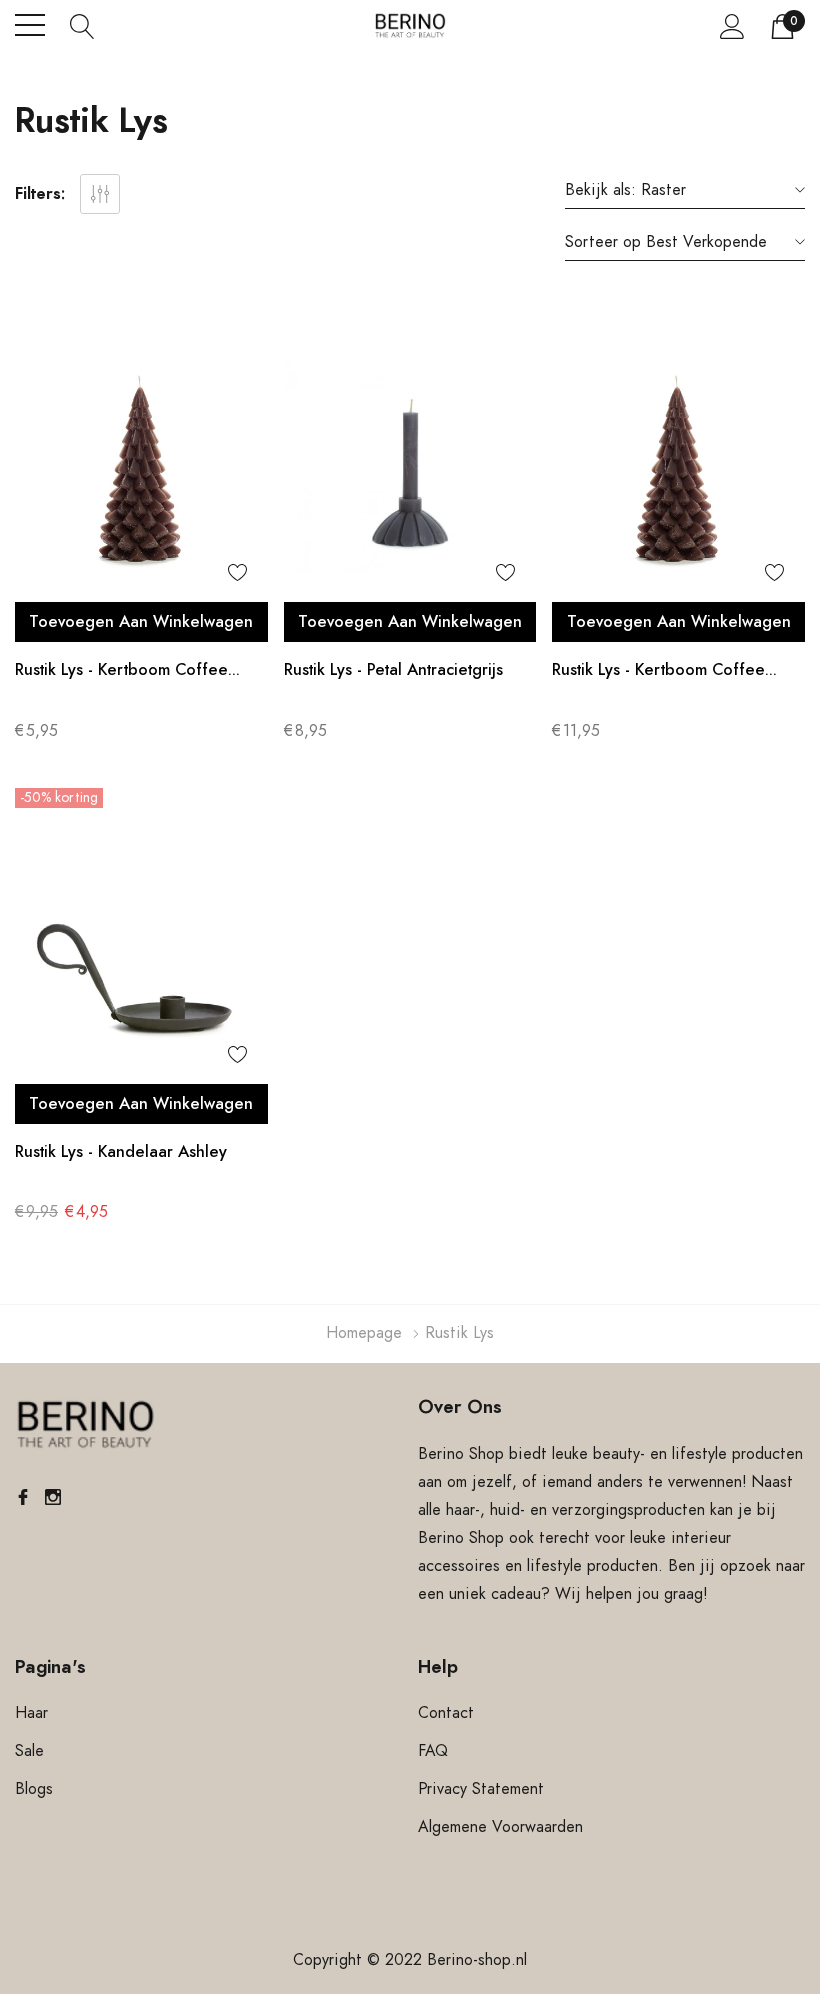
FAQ (433, 1751)
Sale (29, 1751)
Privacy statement (481, 1789)
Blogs (34, 1789)
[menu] (30, 25)
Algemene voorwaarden (500, 1827)
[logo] (410, 25)
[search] (82, 25)
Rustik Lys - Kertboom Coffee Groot (658, 672)
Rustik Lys (459, 1333)
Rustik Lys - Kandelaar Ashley (121, 1152)
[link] (141, 466)
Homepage (364, 1333)
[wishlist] (238, 572)
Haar (31, 1713)
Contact (446, 1713)
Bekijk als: (600, 190)
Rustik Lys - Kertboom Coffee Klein (121, 672)
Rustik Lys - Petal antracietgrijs (393, 670)
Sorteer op (603, 242)
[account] (732, 26)
